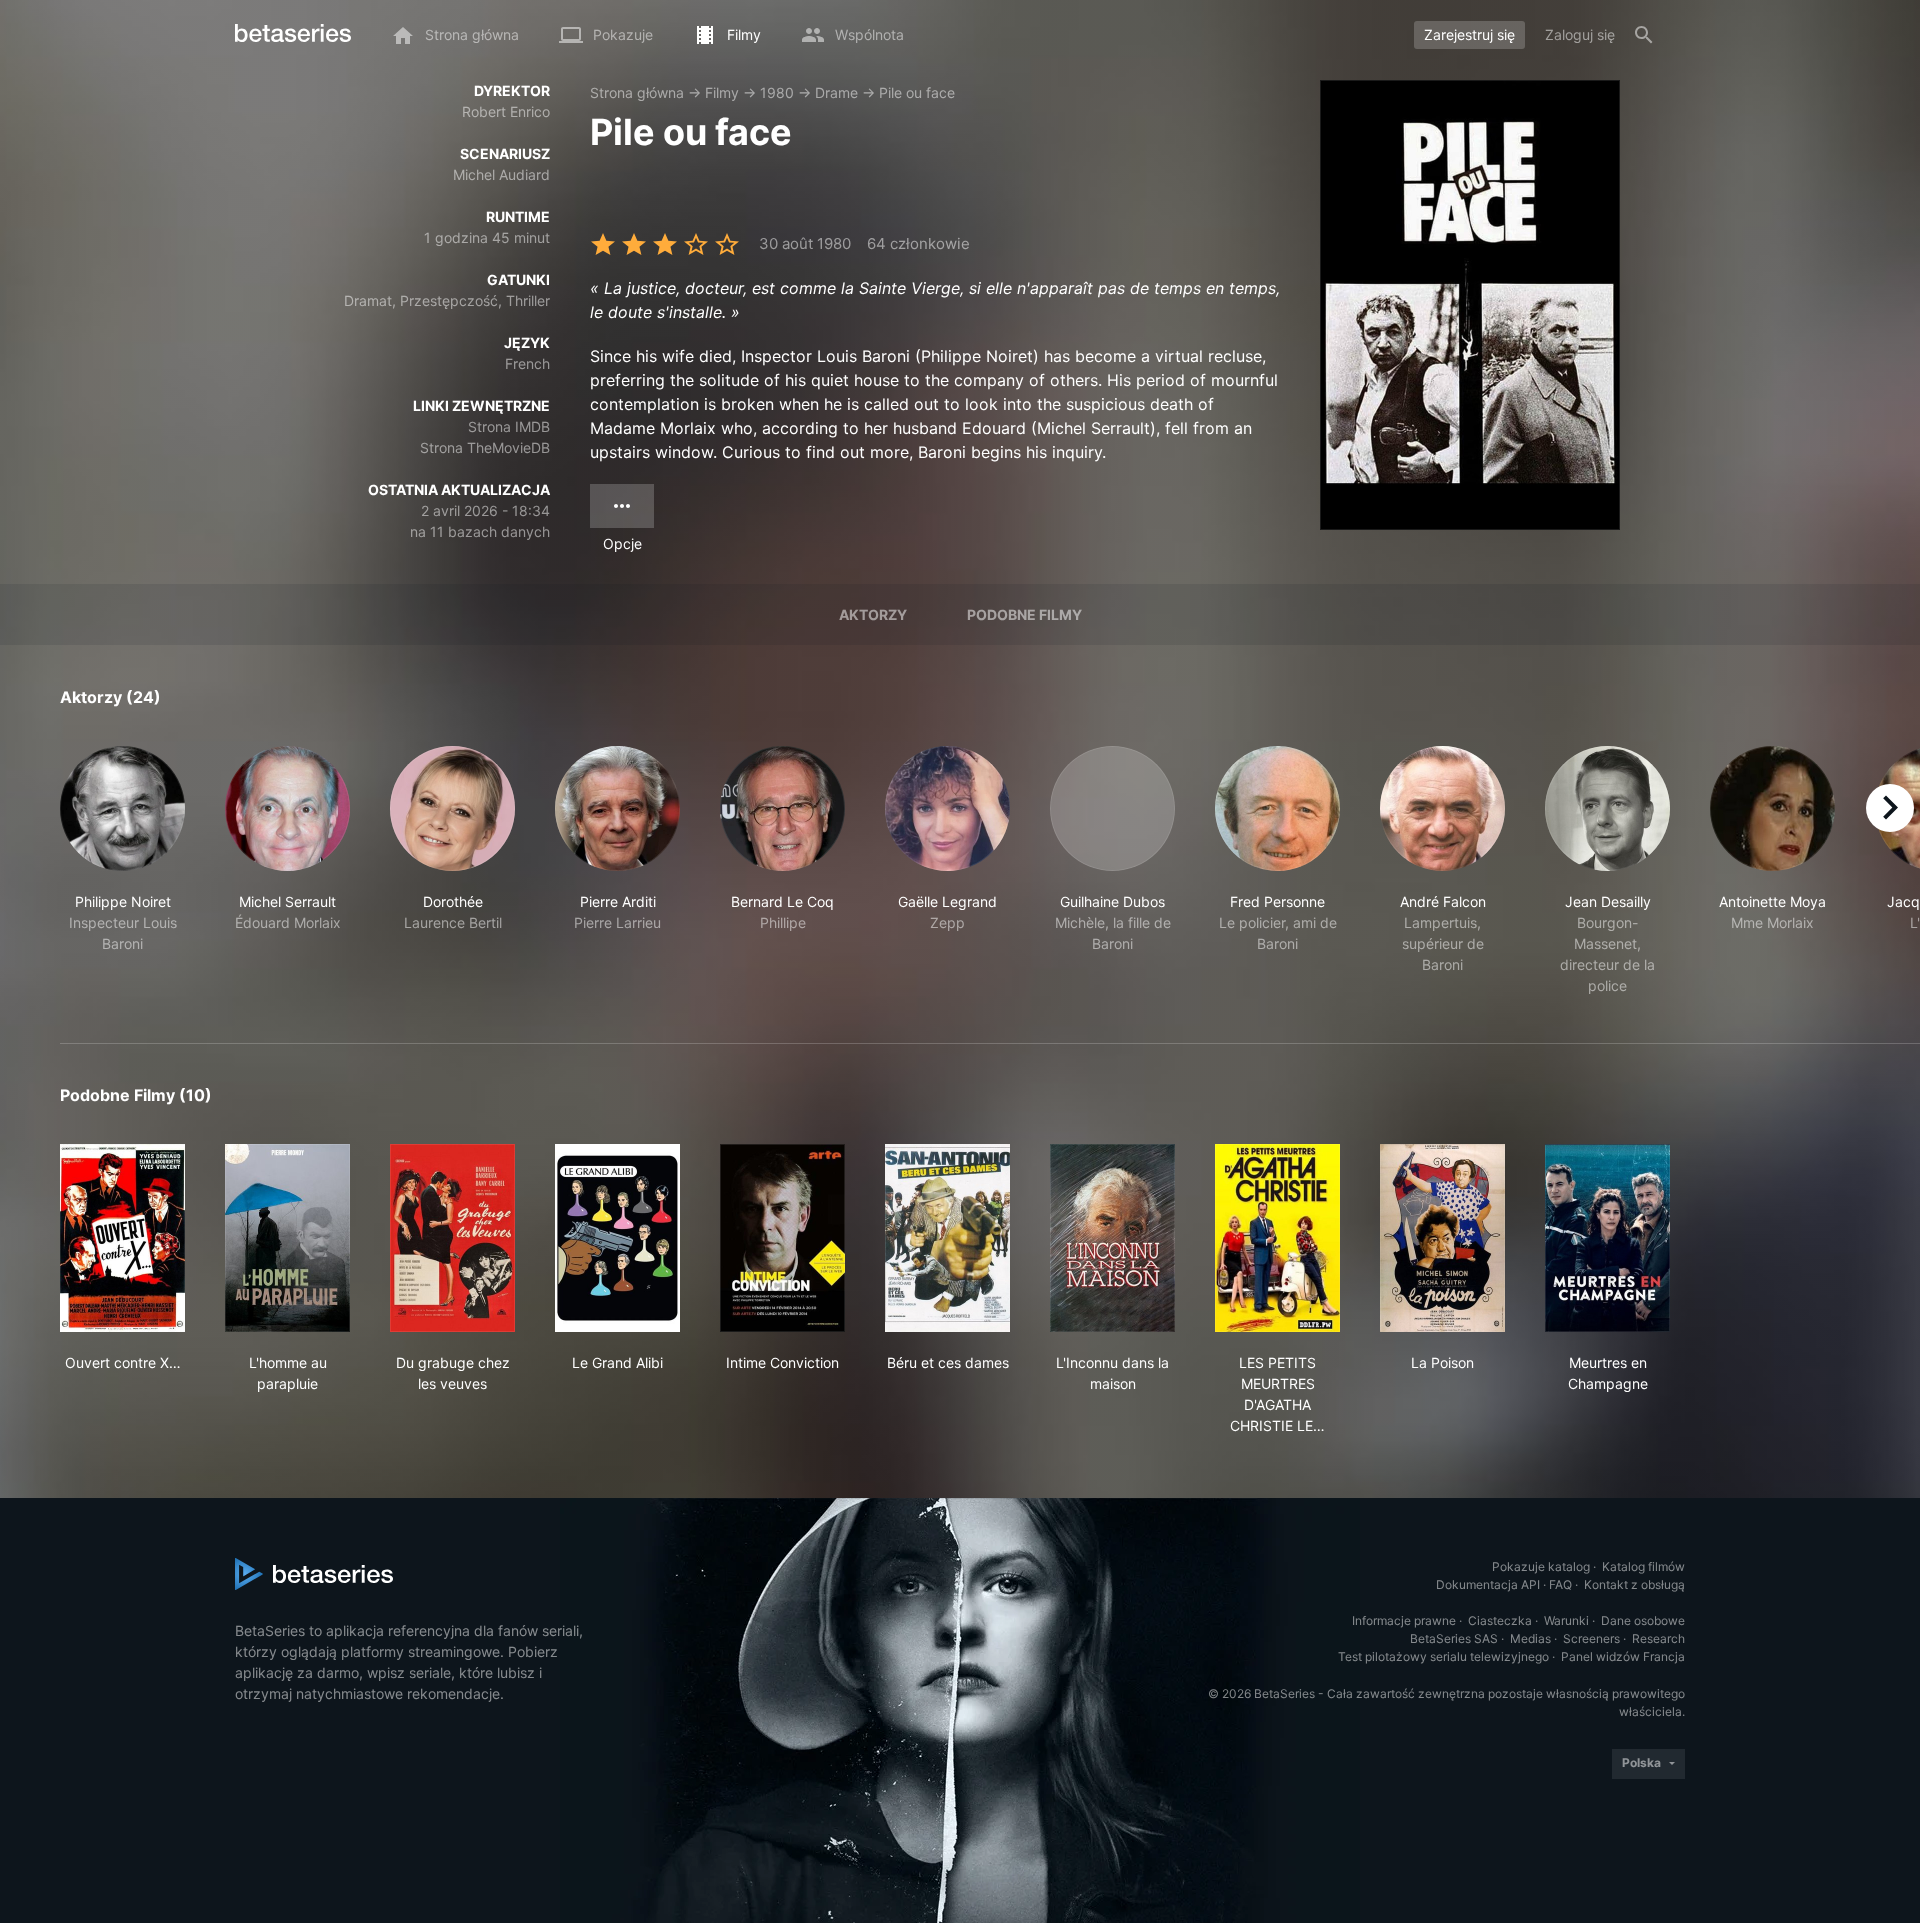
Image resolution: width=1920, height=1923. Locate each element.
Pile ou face (917, 92)
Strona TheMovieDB (485, 447)
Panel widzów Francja (1623, 1656)
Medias (1530, 1638)
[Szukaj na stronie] (1644, 35)
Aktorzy (873, 614)
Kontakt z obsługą (1634, 1584)
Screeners (1591, 1638)
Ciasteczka (1500, 1620)
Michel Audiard (501, 174)
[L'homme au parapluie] (287, 1238)
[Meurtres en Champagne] (1607, 1238)
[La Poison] (1442, 1238)
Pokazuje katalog (1541, 1566)
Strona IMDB (509, 426)
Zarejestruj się (1469, 34)
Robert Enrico (506, 111)
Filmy (722, 92)
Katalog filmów (1643, 1566)
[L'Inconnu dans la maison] (1112, 1238)
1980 (777, 92)
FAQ (1560, 1584)
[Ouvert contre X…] (122, 1238)
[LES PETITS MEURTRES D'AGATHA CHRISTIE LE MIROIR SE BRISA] (1277, 1238)
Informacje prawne (1404, 1620)
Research (1658, 1638)
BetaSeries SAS (1454, 1638)
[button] (122, 871)
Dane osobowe (1643, 1620)
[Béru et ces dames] (947, 1238)
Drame (836, 92)
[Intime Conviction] (782, 1238)
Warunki (1566, 1620)
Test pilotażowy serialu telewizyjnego (1443, 1656)
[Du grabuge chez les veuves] (452, 1238)
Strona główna (637, 92)
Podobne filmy (1024, 614)
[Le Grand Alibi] (617, 1238)
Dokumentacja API (1488, 1584)
